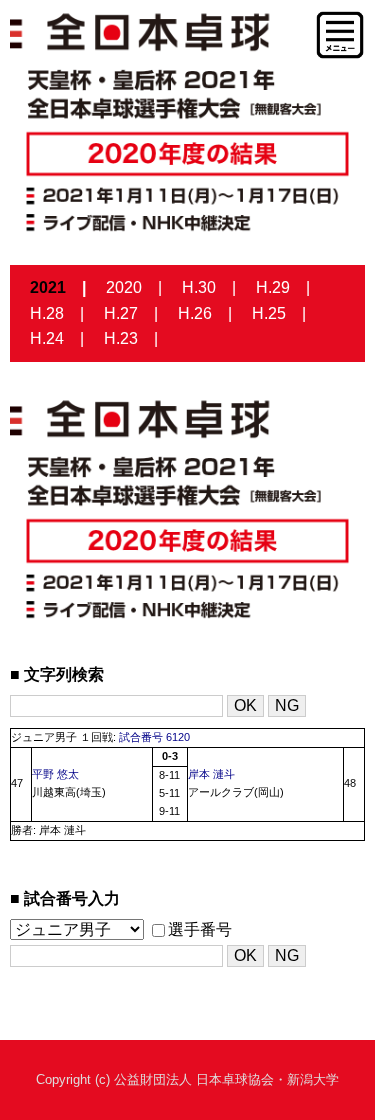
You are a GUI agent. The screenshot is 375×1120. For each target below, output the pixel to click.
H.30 (199, 287)
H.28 (47, 313)
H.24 (47, 338)
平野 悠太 (55, 774)
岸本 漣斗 (211, 774)
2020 (124, 287)
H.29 (273, 287)
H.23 (121, 338)
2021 (48, 287)
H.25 (269, 313)
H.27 (121, 313)
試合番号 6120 (154, 737)
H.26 (195, 313)
